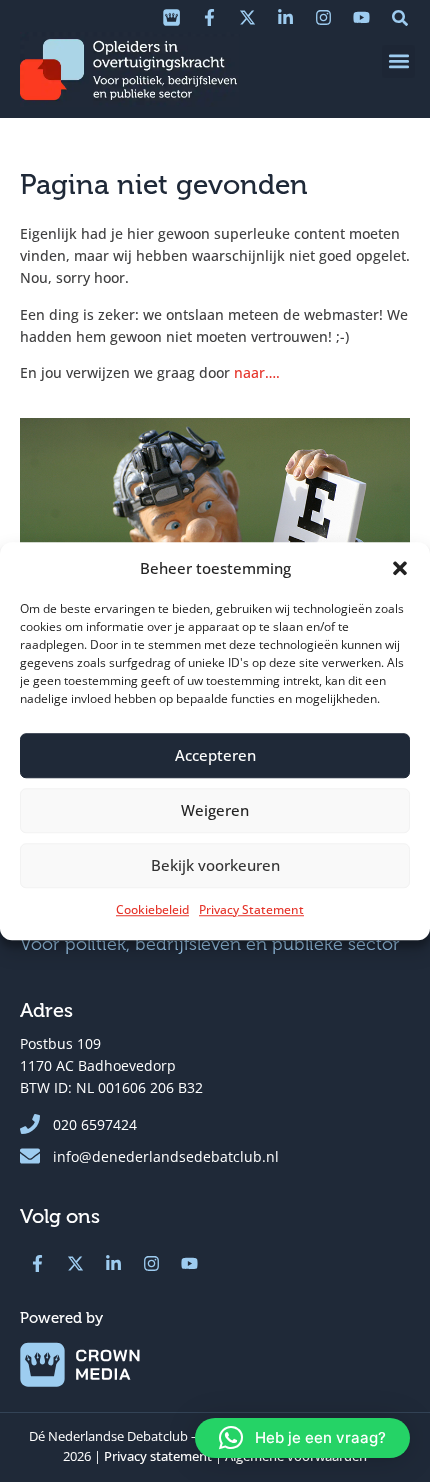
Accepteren (215, 755)
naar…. (257, 372)
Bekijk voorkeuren (215, 865)
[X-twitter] (247, 17)
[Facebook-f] (209, 17)
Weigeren (215, 810)
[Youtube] (361, 17)
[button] (400, 569)
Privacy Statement (251, 909)
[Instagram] (323, 17)
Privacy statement (158, 1456)
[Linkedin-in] (285, 17)
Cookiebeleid (152, 909)
